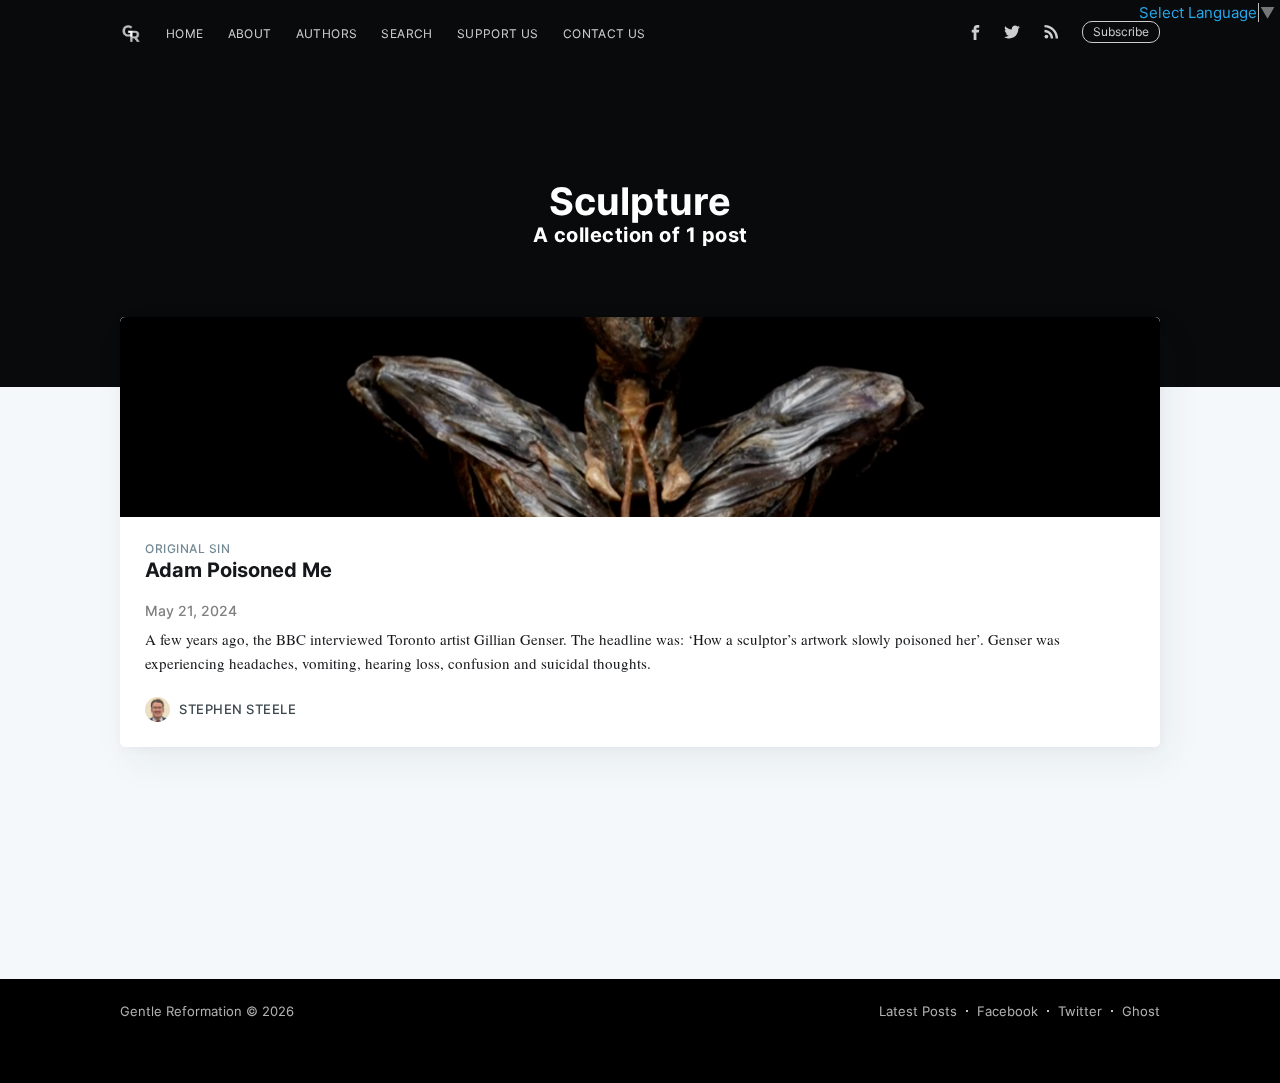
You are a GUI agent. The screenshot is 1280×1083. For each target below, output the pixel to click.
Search (406, 33)
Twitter (1080, 1011)
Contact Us (604, 33)
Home (185, 33)
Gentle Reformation (181, 1011)
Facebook (1007, 1011)
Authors (327, 33)
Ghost (1141, 1011)
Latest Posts (918, 1011)
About (250, 33)
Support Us (498, 33)
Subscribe (1121, 31)
